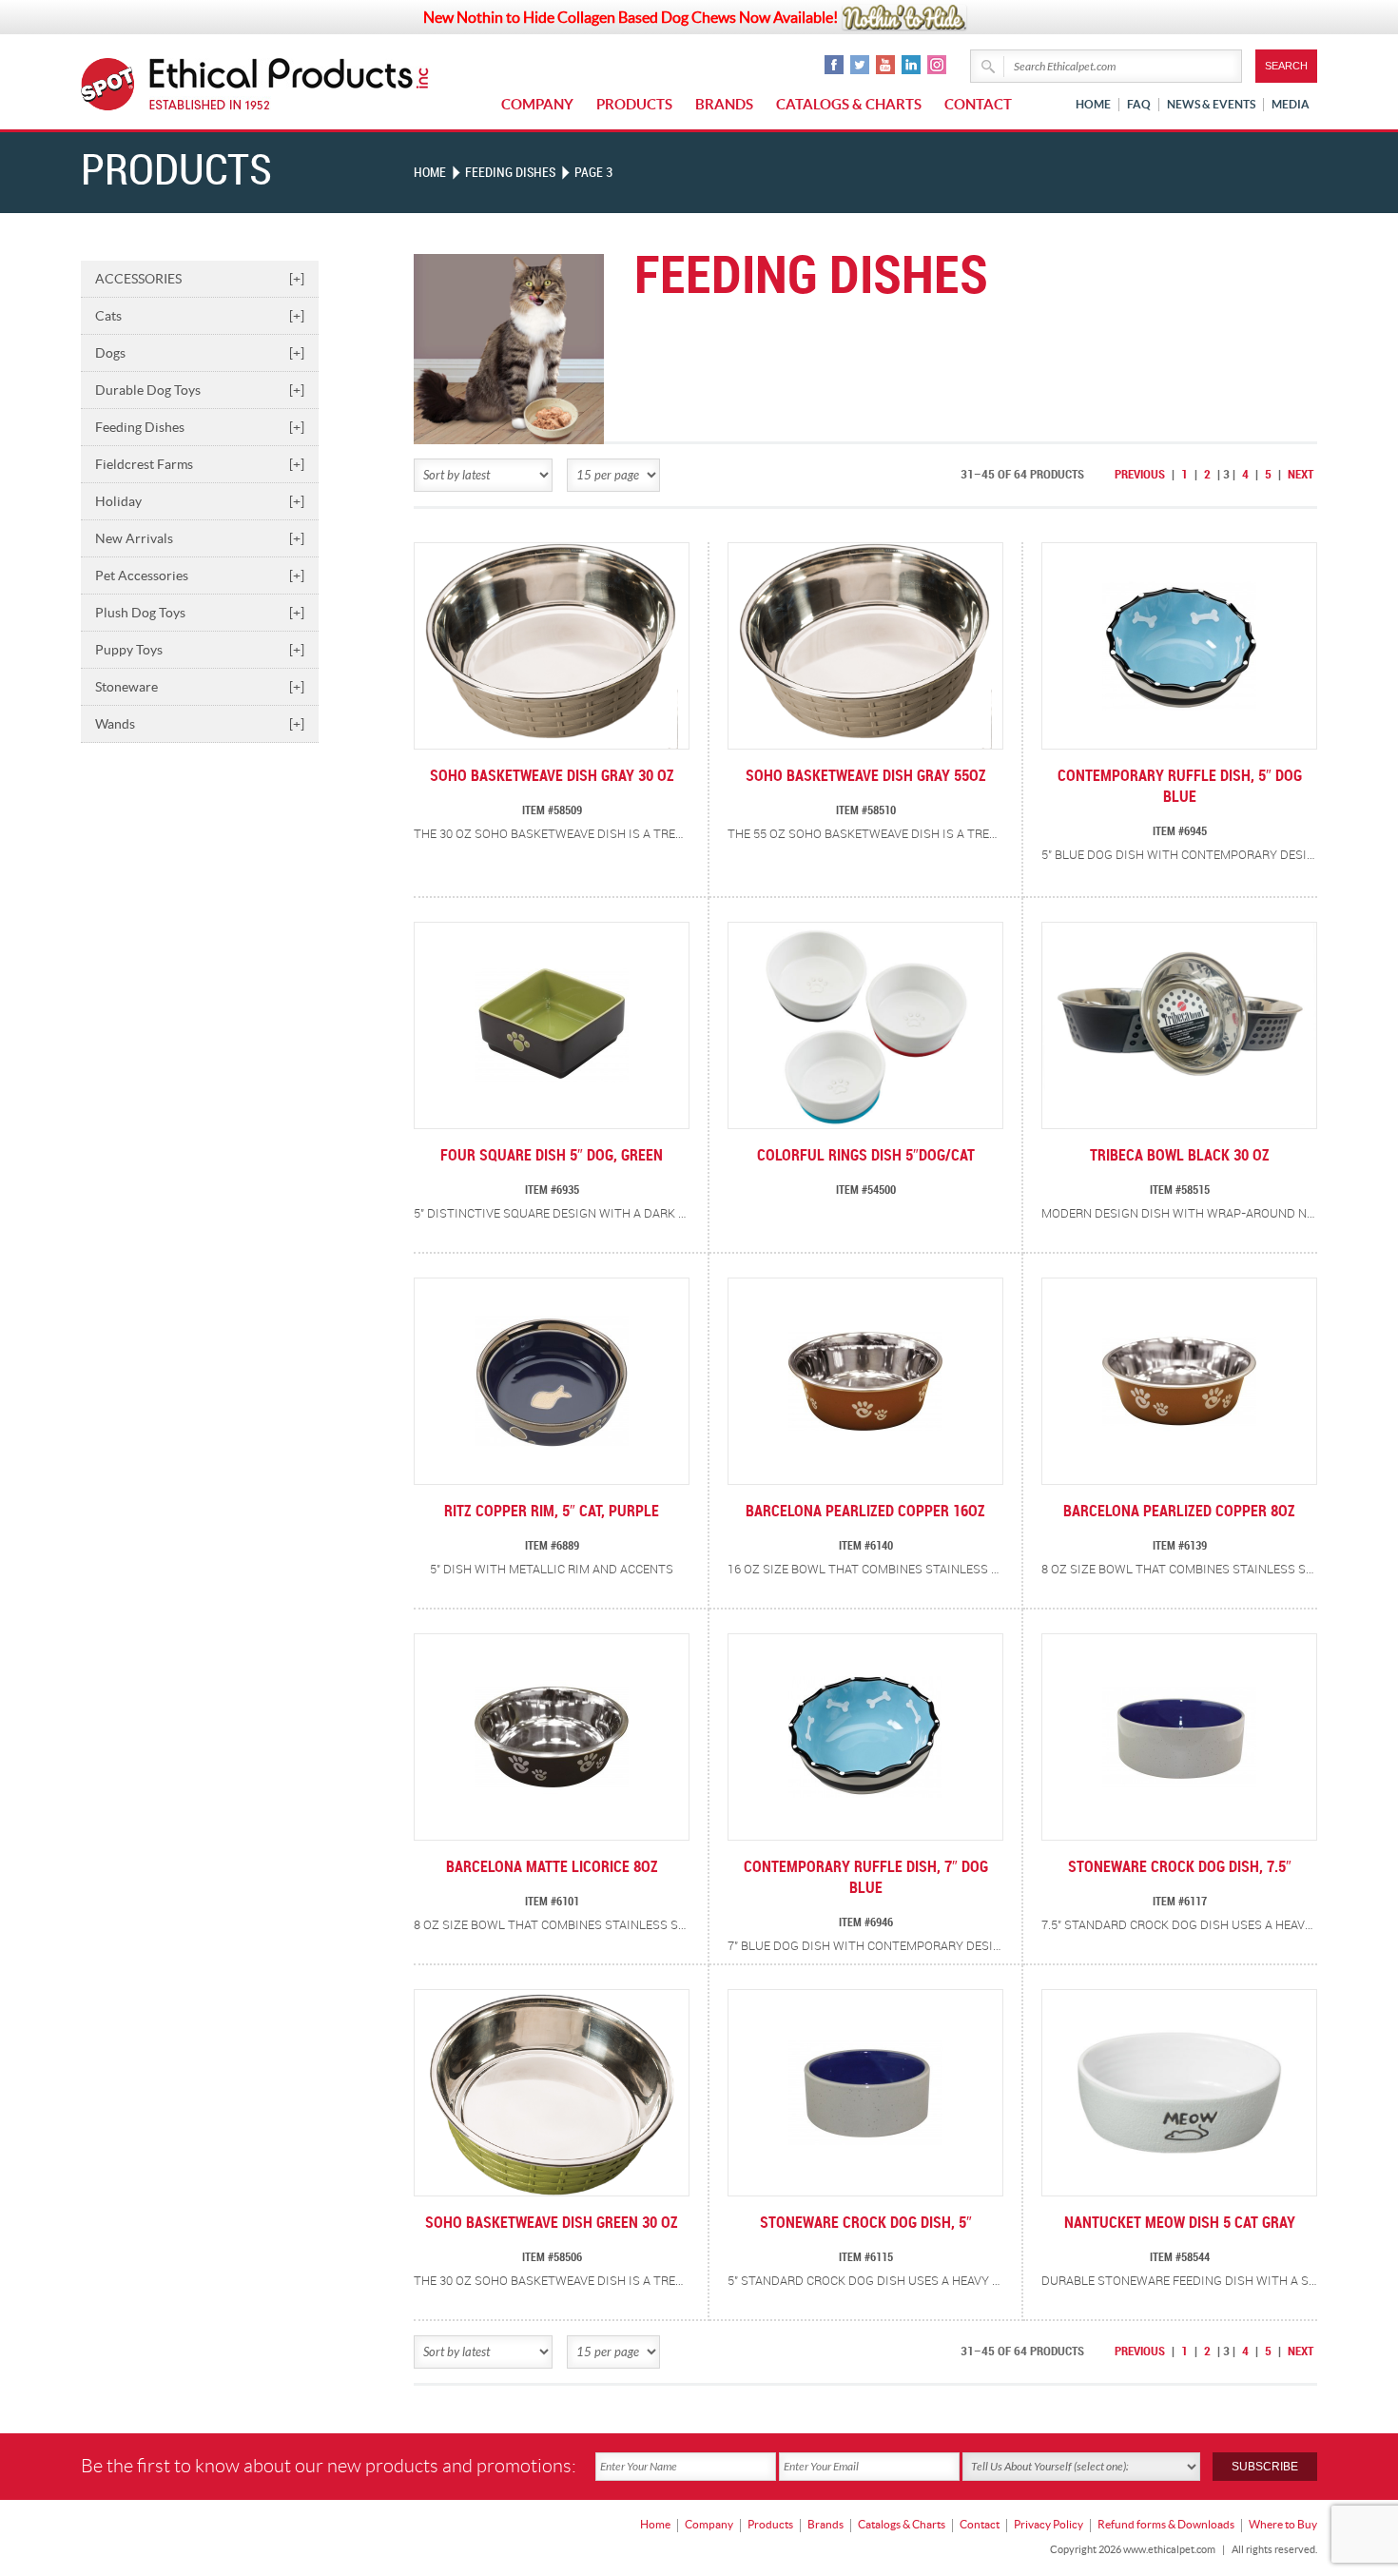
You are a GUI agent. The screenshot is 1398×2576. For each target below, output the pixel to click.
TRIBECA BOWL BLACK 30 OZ (1180, 1156)
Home (1093, 104)
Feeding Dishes (200, 427)
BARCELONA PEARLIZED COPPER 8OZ (1179, 1512)
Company (537, 104)
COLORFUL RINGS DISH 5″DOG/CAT (866, 1156)
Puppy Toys (200, 650)
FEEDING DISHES (510, 173)
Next (1301, 475)
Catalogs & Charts (849, 104)
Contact (978, 104)
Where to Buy (1283, 2524)
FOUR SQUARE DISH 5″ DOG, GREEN (552, 1156)
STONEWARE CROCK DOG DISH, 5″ (866, 2224)
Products (634, 104)
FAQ (1139, 104)
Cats (200, 316)
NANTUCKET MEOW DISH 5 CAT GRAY (1180, 2224)
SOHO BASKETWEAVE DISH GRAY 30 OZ (552, 777)
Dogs (200, 353)
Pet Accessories (200, 576)
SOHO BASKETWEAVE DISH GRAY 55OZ (866, 777)
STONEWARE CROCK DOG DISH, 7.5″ (1180, 1868)
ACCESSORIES (200, 279)
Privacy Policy (1048, 2524)
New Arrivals (200, 538)
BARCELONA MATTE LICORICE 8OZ (552, 1868)
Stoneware (200, 687)
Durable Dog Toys (200, 390)
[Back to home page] (290, 84)
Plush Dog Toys (200, 613)
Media (1291, 104)
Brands (724, 104)
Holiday (200, 501)
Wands (200, 724)
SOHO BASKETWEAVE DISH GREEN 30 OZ (552, 2224)
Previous (1140, 475)
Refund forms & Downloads (1166, 2524)
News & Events (1211, 104)
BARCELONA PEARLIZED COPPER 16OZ (865, 1512)
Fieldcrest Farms (200, 464)
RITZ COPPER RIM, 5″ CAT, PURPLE (552, 1512)
